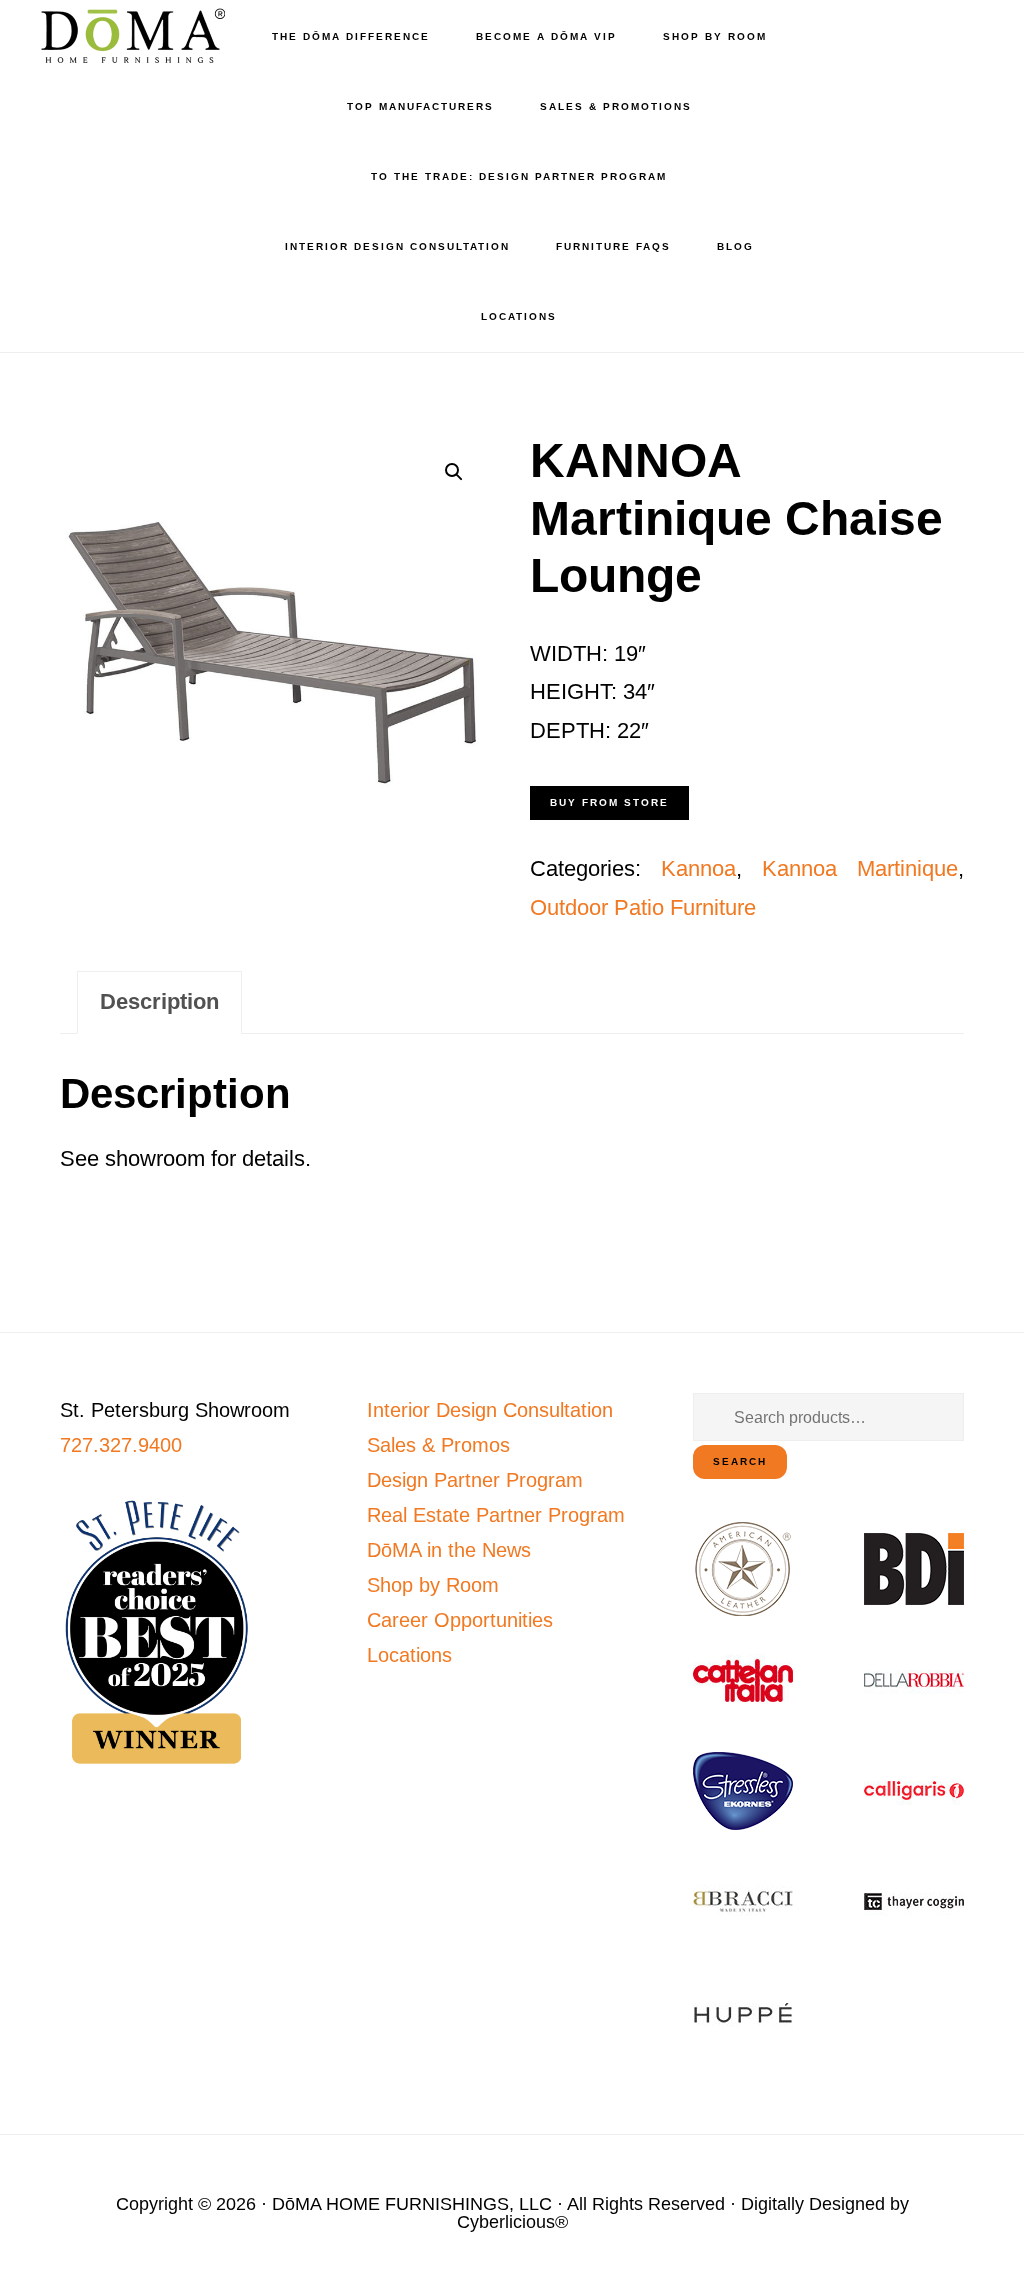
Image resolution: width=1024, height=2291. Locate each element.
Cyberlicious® (512, 2222)
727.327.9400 (121, 1445)
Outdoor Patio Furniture (643, 907)
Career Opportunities (460, 1620)
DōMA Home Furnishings (130, 35)
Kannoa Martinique (860, 868)
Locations (409, 1655)
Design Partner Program (475, 1480)
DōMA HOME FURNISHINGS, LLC (412, 2204)
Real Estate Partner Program (496, 1515)
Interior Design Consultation (490, 1410)
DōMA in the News (449, 1550)
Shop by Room (433, 1585)
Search (740, 1461)
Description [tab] (159, 1001)
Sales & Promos (438, 1445)
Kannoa (698, 868)
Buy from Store (609, 802)
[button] (454, 472)
